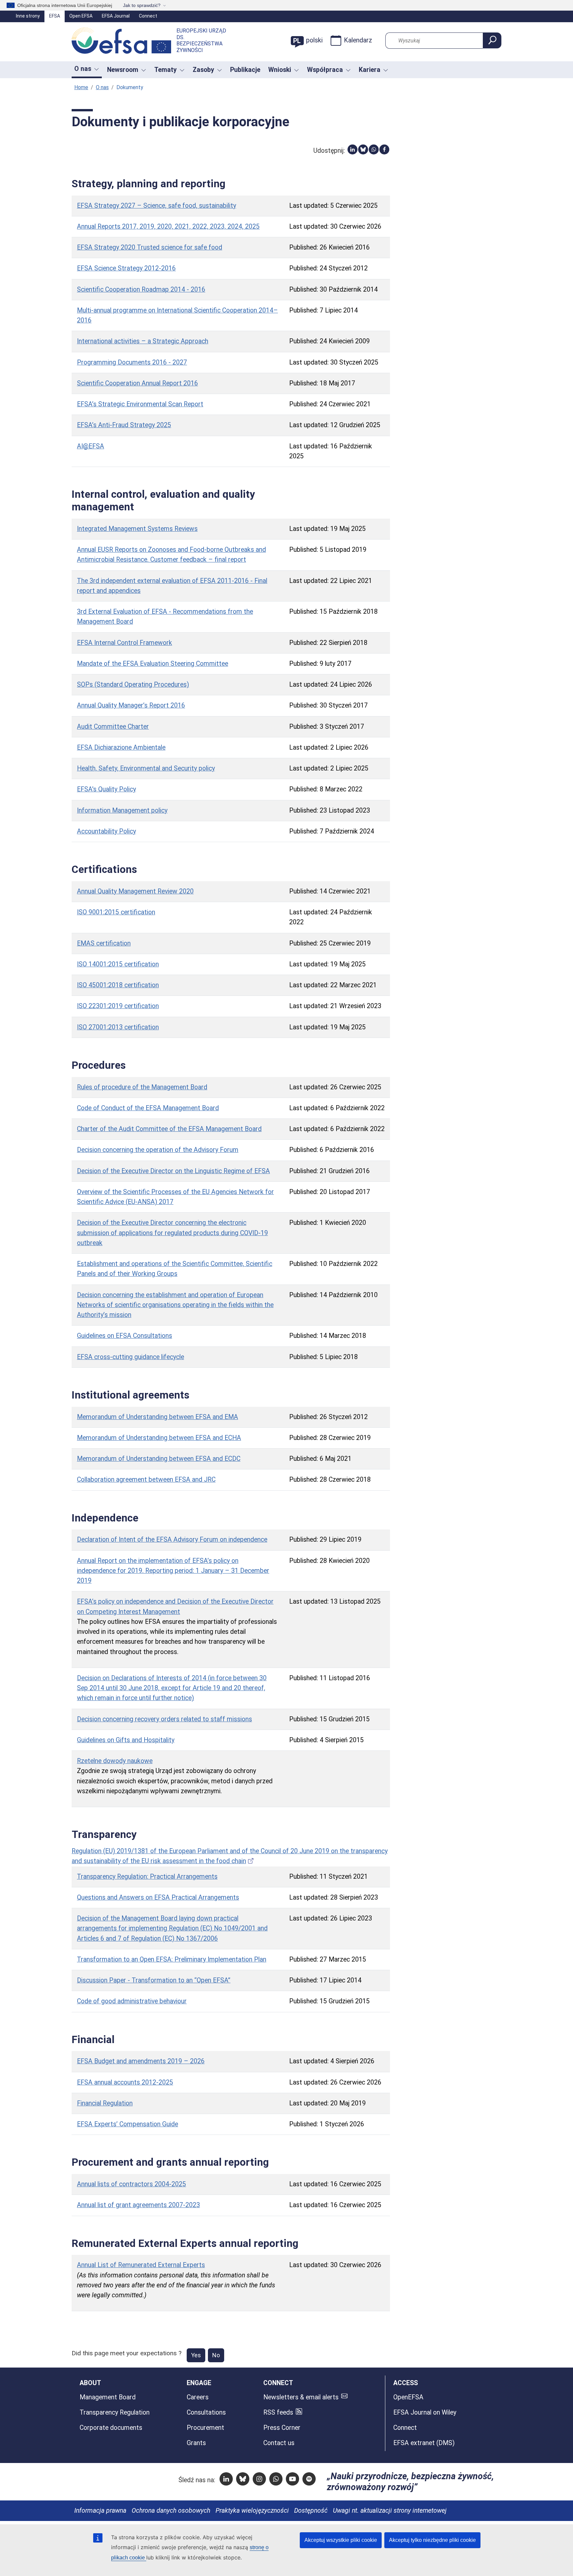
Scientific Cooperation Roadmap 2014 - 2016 (141, 289)
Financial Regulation (105, 2103)
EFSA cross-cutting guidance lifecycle (130, 1357)
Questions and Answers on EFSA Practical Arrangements (158, 1897)
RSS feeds (278, 2412)
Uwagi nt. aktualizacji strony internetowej (390, 2511)
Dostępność (311, 2511)
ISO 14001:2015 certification (118, 964)
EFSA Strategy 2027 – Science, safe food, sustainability (157, 206)
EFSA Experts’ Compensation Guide (127, 2124)
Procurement (205, 2428)
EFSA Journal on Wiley (425, 2412)
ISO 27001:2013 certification (118, 1027)
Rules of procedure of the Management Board (142, 1087)
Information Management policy (122, 810)
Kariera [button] (370, 70)
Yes (196, 2355)
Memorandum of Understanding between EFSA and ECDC (159, 1459)
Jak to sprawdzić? (142, 5)
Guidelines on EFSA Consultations (125, 1336)
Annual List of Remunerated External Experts (141, 2265)
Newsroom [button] (123, 70)
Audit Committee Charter (113, 727)
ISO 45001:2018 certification (118, 985)
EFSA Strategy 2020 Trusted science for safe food (150, 247)
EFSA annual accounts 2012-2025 (125, 2082)
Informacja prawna (100, 2511)
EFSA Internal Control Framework (125, 643)
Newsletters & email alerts (301, 2397)
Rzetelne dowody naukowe (115, 1761)
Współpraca (325, 70)
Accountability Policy (106, 831)
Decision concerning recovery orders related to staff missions (164, 1719)
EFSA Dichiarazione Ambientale (121, 747)
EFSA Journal (116, 16)
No (216, 2355)
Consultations (206, 2412)
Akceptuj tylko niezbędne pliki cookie (432, 2540)
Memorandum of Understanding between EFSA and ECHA (159, 1438)
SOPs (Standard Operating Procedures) (133, 685)
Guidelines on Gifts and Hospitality (126, 1740)
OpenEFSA (408, 2397)
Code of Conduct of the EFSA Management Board (148, 1108)
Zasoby (203, 70)
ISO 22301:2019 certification (118, 1006)
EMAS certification (104, 943)
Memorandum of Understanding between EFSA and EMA (158, 1417)
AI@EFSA (91, 446)
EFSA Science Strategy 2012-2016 (126, 268)
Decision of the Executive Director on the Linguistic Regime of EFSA (173, 1171)
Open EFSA (81, 16)
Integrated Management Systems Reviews (137, 529)
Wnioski (280, 70)
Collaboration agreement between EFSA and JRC (146, 1480)
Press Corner (282, 2428)
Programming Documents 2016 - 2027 (132, 362)
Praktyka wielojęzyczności (252, 2511)
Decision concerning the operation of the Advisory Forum (158, 1150)
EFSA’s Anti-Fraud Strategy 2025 (124, 425)
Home (81, 87)
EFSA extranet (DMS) (424, 2443)
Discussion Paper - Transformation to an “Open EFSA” (154, 1980)
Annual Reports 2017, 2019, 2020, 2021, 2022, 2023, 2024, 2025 (168, 227)
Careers (198, 2397)
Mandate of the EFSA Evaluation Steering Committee (153, 664)
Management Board (108, 2397)
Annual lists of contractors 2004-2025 (131, 2184)
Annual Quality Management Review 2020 (135, 891)
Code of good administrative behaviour (132, 2001)
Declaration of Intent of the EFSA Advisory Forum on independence (172, 1540)
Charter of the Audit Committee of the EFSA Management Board (169, 1129)
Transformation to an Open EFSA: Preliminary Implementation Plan (172, 1959)
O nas (102, 87)
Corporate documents (111, 2428)
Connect (148, 16)
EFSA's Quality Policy (106, 789)
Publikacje (245, 70)
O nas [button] (83, 69)
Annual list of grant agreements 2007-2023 (138, 2205)
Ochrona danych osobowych (171, 2511)
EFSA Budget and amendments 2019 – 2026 (141, 2061)
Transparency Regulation (115, 2412)
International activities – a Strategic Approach (143, 341)
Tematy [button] (165, 70)
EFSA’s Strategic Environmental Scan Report (140, 404)
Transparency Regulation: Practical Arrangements (147, 1877)
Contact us (279, 2443)
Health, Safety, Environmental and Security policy (146, 768)
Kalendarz (358, 40)
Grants (196, 2443)
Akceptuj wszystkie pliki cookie (341, 2540)
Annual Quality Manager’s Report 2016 (131, 705)
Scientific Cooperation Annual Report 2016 (137, 383)
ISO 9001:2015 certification (116, 912)
